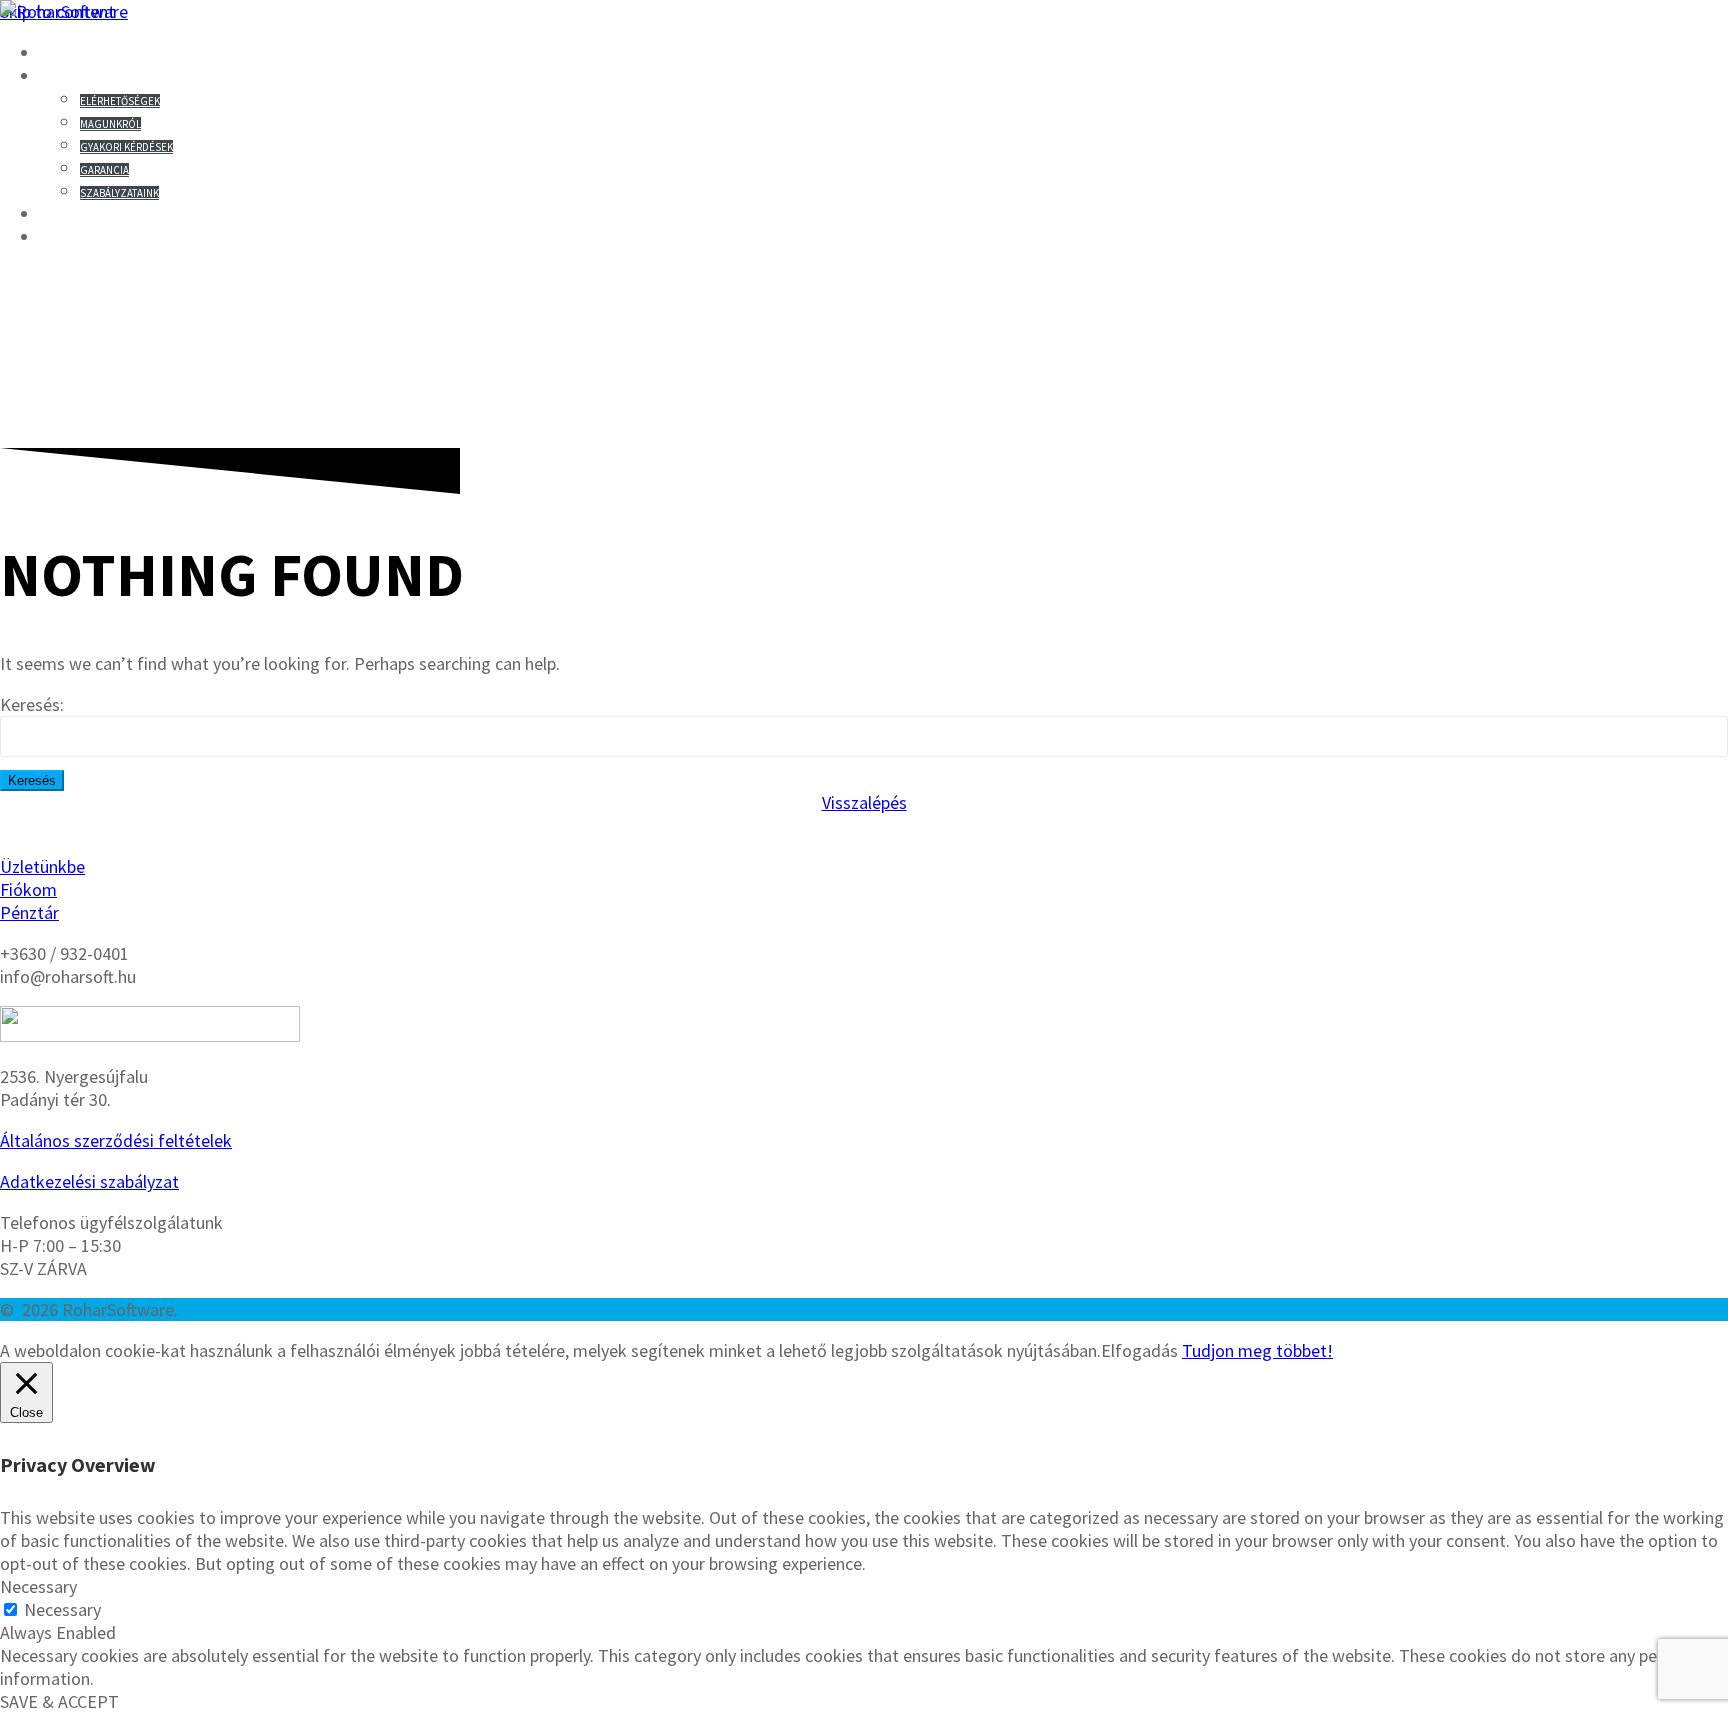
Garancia (104, 170)
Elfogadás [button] (1139, 1350)
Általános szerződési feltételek (116, 1140)
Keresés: (32, 704)
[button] (864, 802)
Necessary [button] (38, 1586)
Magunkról (110, 124)
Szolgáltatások (123, 237)
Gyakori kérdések (126, 147)
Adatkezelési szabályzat (89, 1181)
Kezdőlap (90, 53)
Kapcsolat (95, 76)
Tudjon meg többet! (1257, 1350)
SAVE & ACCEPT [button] (59, 1701)
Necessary (62, 1609)
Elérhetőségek (120, 101)
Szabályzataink (119, 193)
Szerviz (79, 214)
